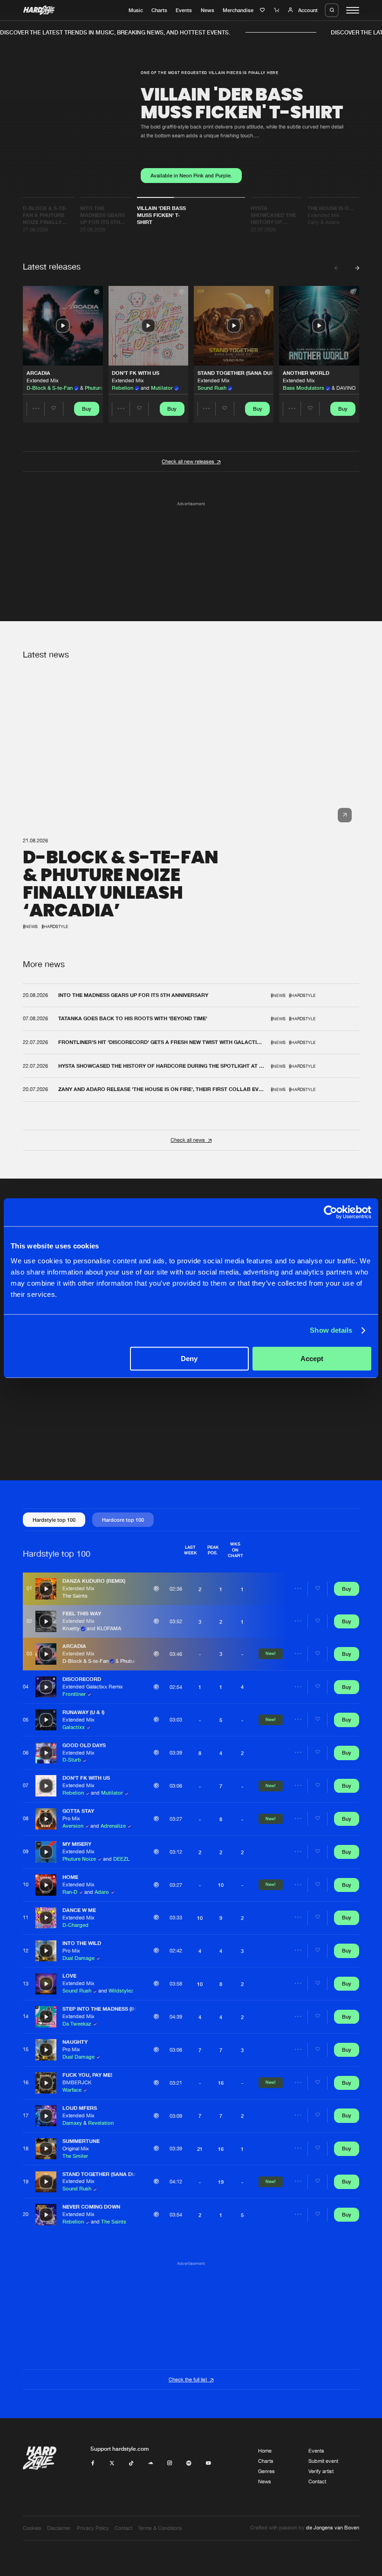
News (208, 10)
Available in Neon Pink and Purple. (191, 176)
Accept (312, 1359)
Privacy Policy (93, 2528)
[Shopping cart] (277, 10)
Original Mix (76, 2149)
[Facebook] (93, 2463)
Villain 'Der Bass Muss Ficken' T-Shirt (242, 103)
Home (265, 2451)
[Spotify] (189, 2463)
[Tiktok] (131, 2463)
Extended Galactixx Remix (93, 1687)
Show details (331, 1330)
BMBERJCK (77, 2082)
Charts (159, 10)
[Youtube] (208, 2463)
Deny (189, 1359)
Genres (266, 2471)
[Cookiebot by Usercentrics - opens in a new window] (331, 1212)
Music (136, 10)
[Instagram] (170, 2463)
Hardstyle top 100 (54, 1520)
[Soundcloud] (151, 2463)
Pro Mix (71, 1818)
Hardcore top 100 (123, 1520)
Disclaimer (59, 2528)
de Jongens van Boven (333, 2528)
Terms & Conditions (160, 2528)
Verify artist (321, 2471)
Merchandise (238, 10)
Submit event (323, 2461)
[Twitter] (112, 2463)
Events (184, 10)
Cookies (32, 2528)
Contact (317, 2481)
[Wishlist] (263, 10)
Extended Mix (43, 380)
